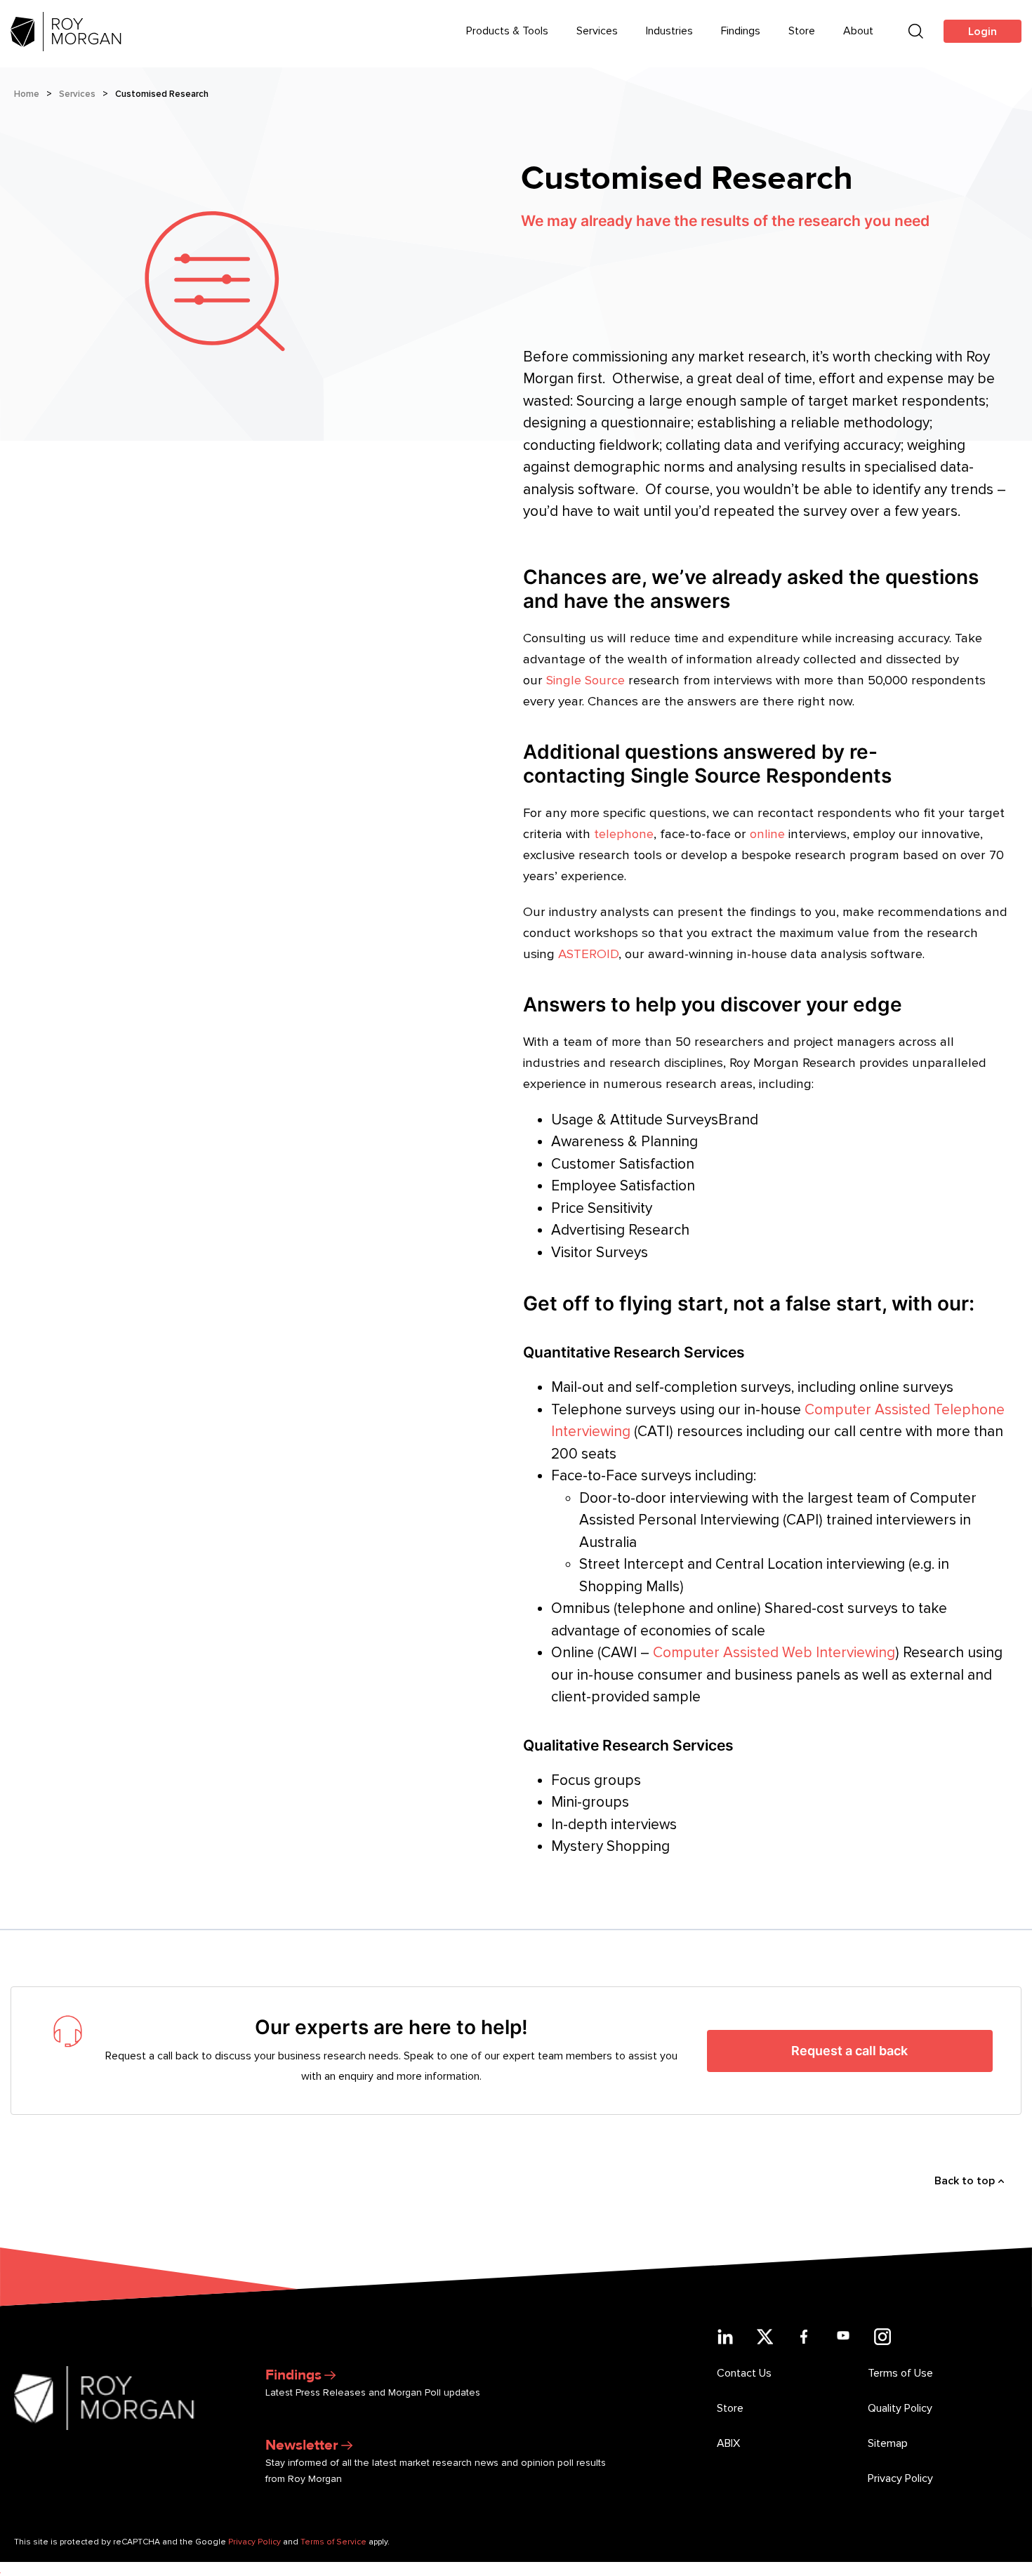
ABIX (728, 2443)
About (858, 31)
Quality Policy (900, 2408)
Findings (741, 31)
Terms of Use (900, 2373)
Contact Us (744, 2373)
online (767, 834)
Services (597, 31)
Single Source (586, 680)
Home (27, 94)
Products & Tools (507, 31)
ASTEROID (588, 954)
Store (802, 31)
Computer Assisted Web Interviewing (774, 1653)
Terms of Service (333, 2542)
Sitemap (888, 2443)
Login (983, 32)
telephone (624, 834)
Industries (669, 31)
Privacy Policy (900, 2478)
